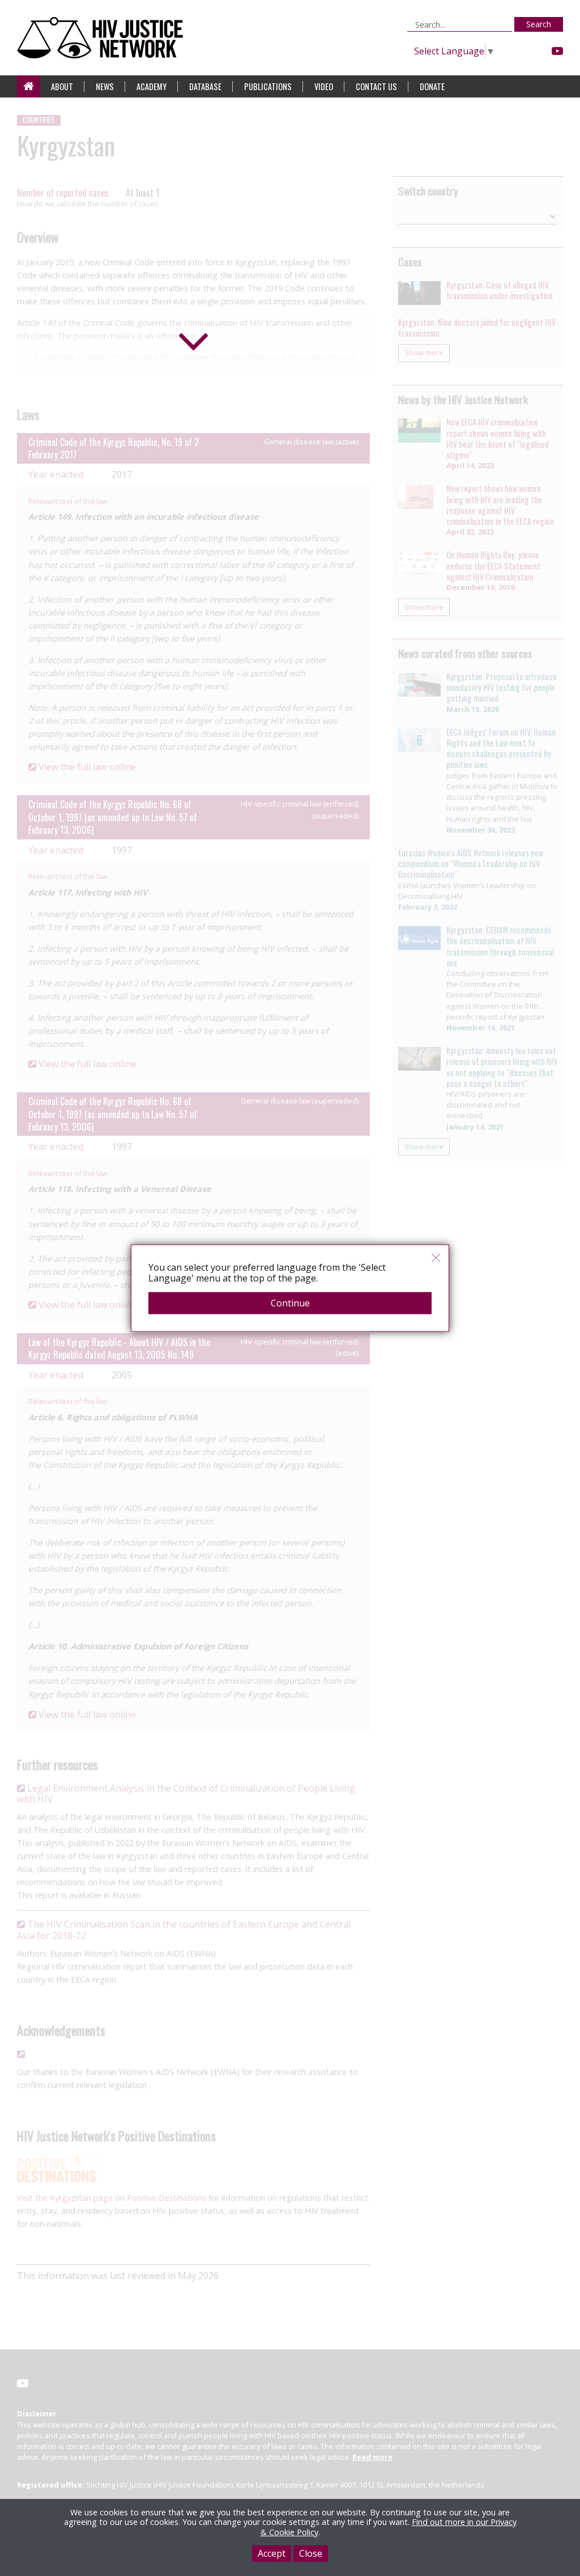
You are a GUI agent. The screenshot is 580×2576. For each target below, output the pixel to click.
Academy (152, 86)
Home (28, 86)
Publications (268, 86)
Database (205, 86)
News (105, 86)
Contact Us (376, 86)
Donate (432, 86)
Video (324, 86)
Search (539, 24)
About (62, 86)
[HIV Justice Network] (103, 38)
